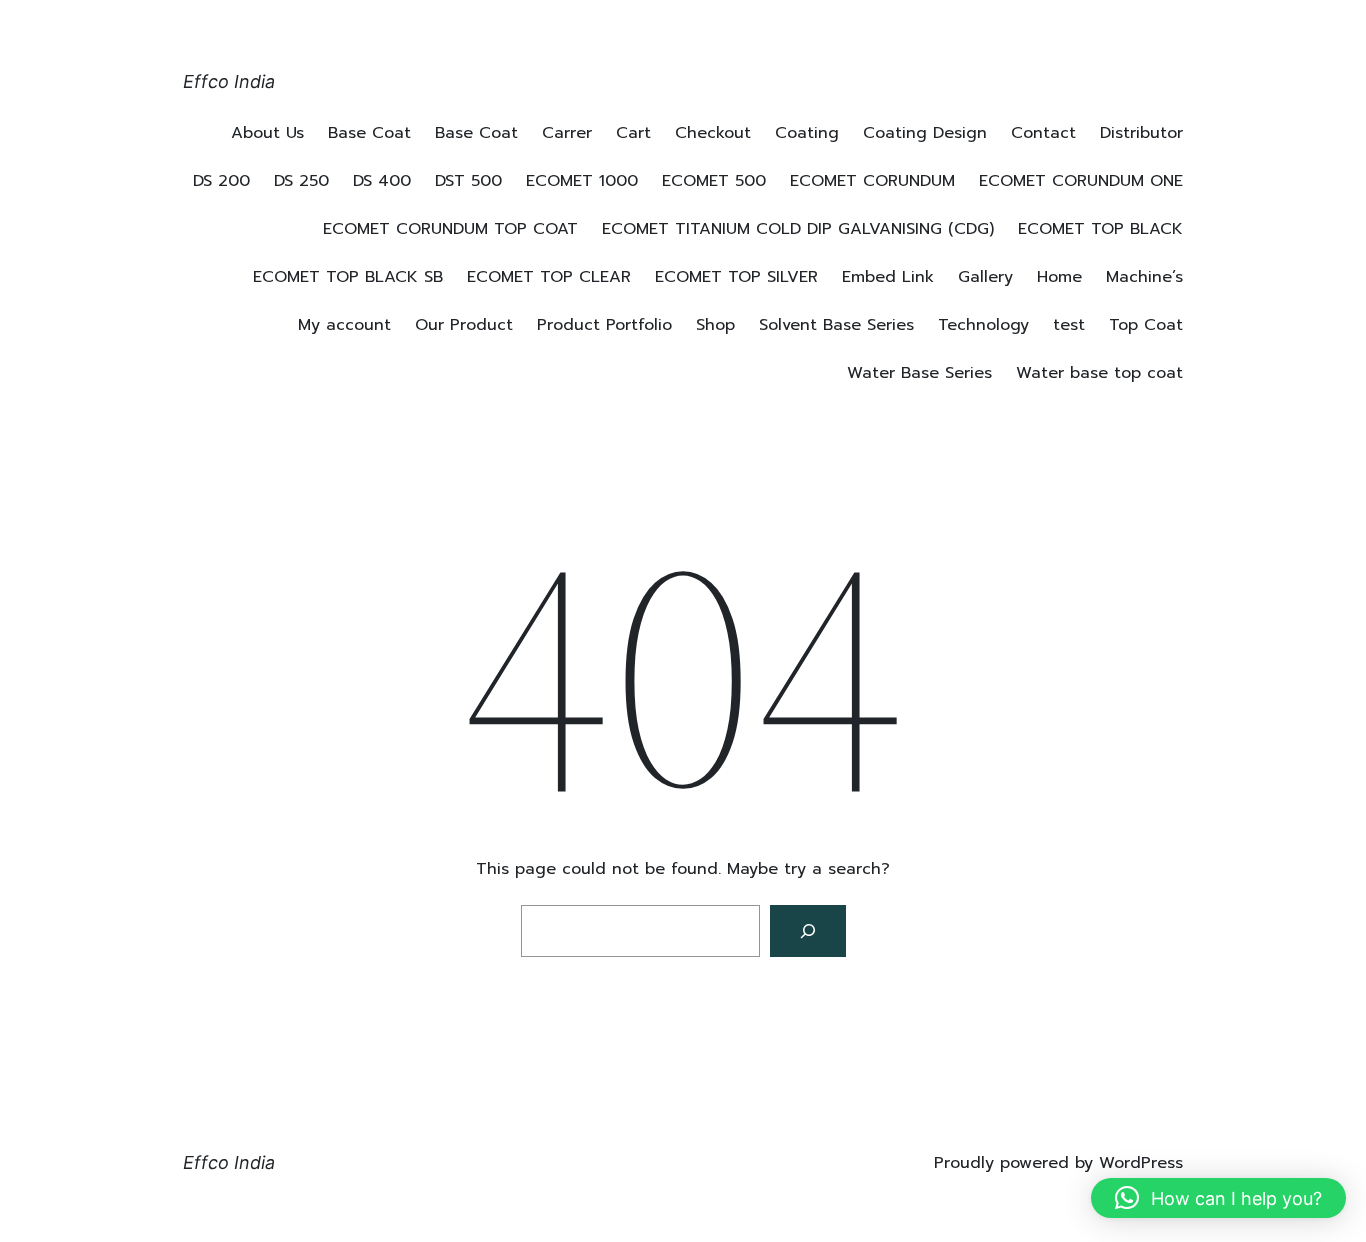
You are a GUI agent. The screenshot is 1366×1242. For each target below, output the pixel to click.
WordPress (1141, 1163)
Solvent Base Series (836, 325)
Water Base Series (919, 373)
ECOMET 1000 (582, 181)
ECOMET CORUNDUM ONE (1081, 181)
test (1069, 325)
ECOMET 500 (714, 181)
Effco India (229, 81)
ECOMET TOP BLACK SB (348, 277)
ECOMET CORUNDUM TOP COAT (450, 229)
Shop (715, 325)
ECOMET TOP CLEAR (549, 277)
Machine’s (1144, 277)
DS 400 (382, 181)
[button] (1218, 1198)
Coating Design (925, 133)
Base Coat (369, 133)
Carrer (567, 133)
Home (1059, 277)
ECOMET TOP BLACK (1100, 229)
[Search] (808, 931)
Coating (807, 133)
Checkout (713, 133)
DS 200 (221, 181)
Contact (1043, 133)
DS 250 (301, 181)
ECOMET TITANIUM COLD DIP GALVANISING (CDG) (798, 229)
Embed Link (888, 277)
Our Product (464, 325)
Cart (633, 133)
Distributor (1141, 133)
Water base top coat (1099, 373)
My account (344, 325)
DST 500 (468, 181)
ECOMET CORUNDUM (872, 181)
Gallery (985, 277)
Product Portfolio (604, 325)
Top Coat (1146, 325)
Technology (983, 325)
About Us (267, 133)
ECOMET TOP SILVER (736, 277)
